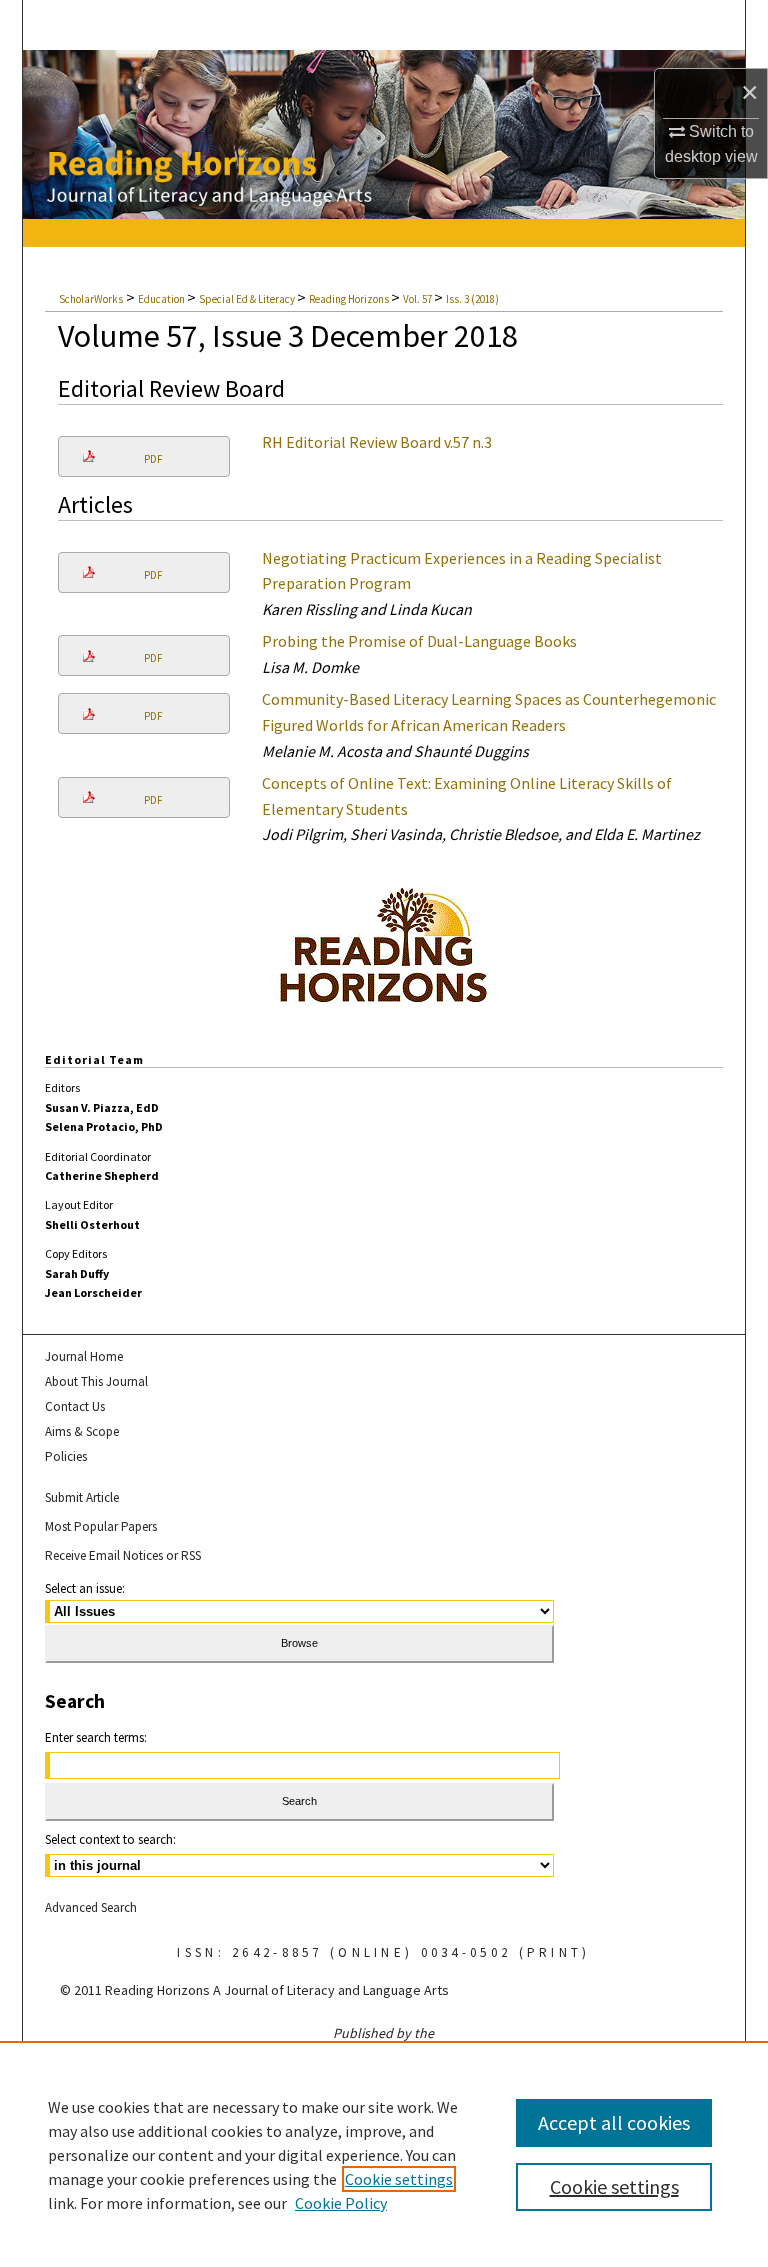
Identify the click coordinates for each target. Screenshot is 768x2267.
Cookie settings (399, 2179)
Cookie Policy (341, 2203)
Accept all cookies (614, 2122)
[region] (384, 2154)
